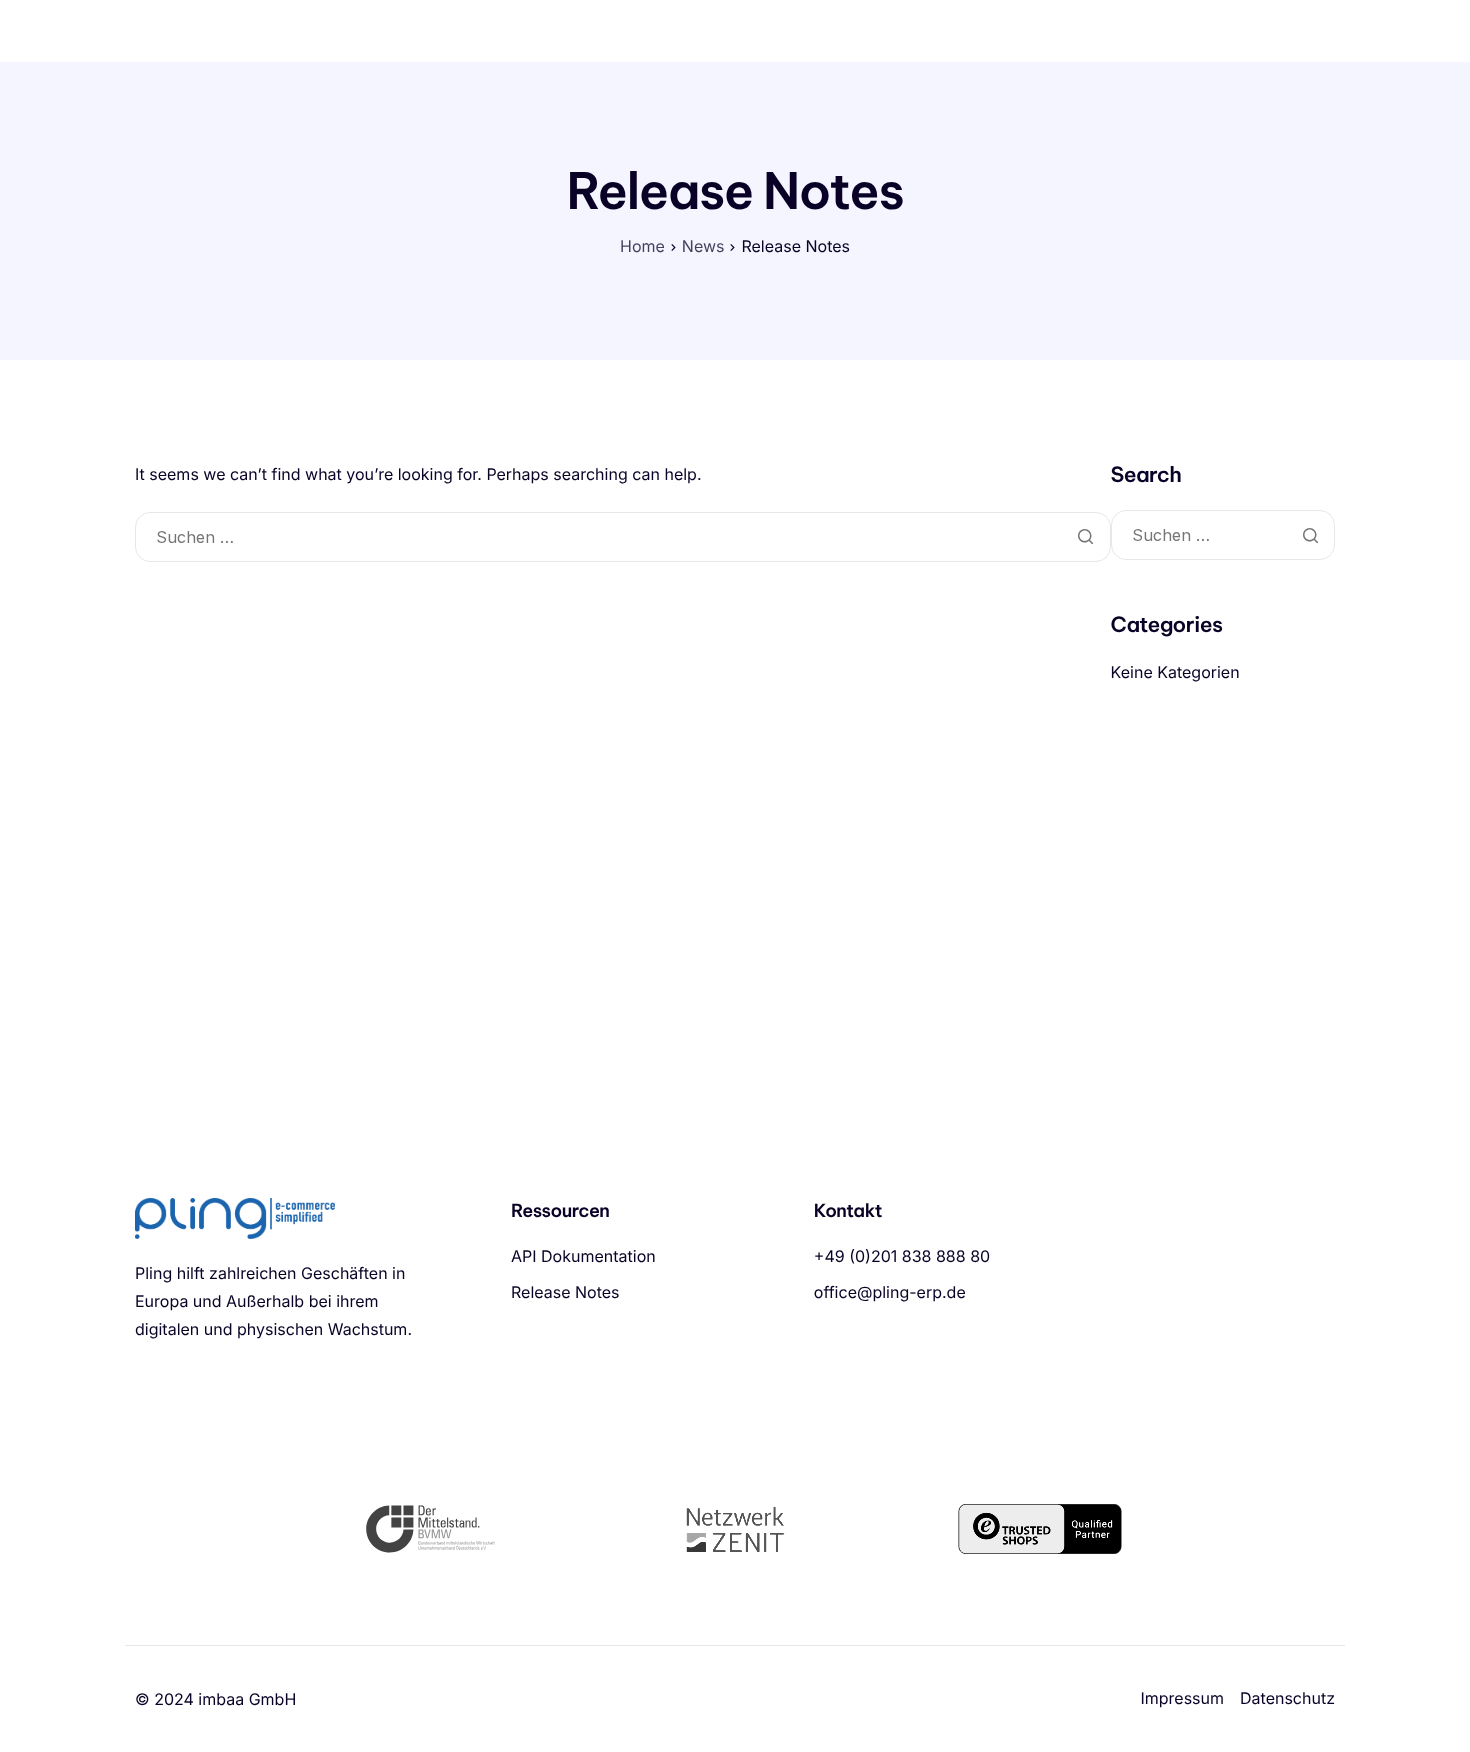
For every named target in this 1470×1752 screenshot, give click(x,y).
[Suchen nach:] (623, 537)
